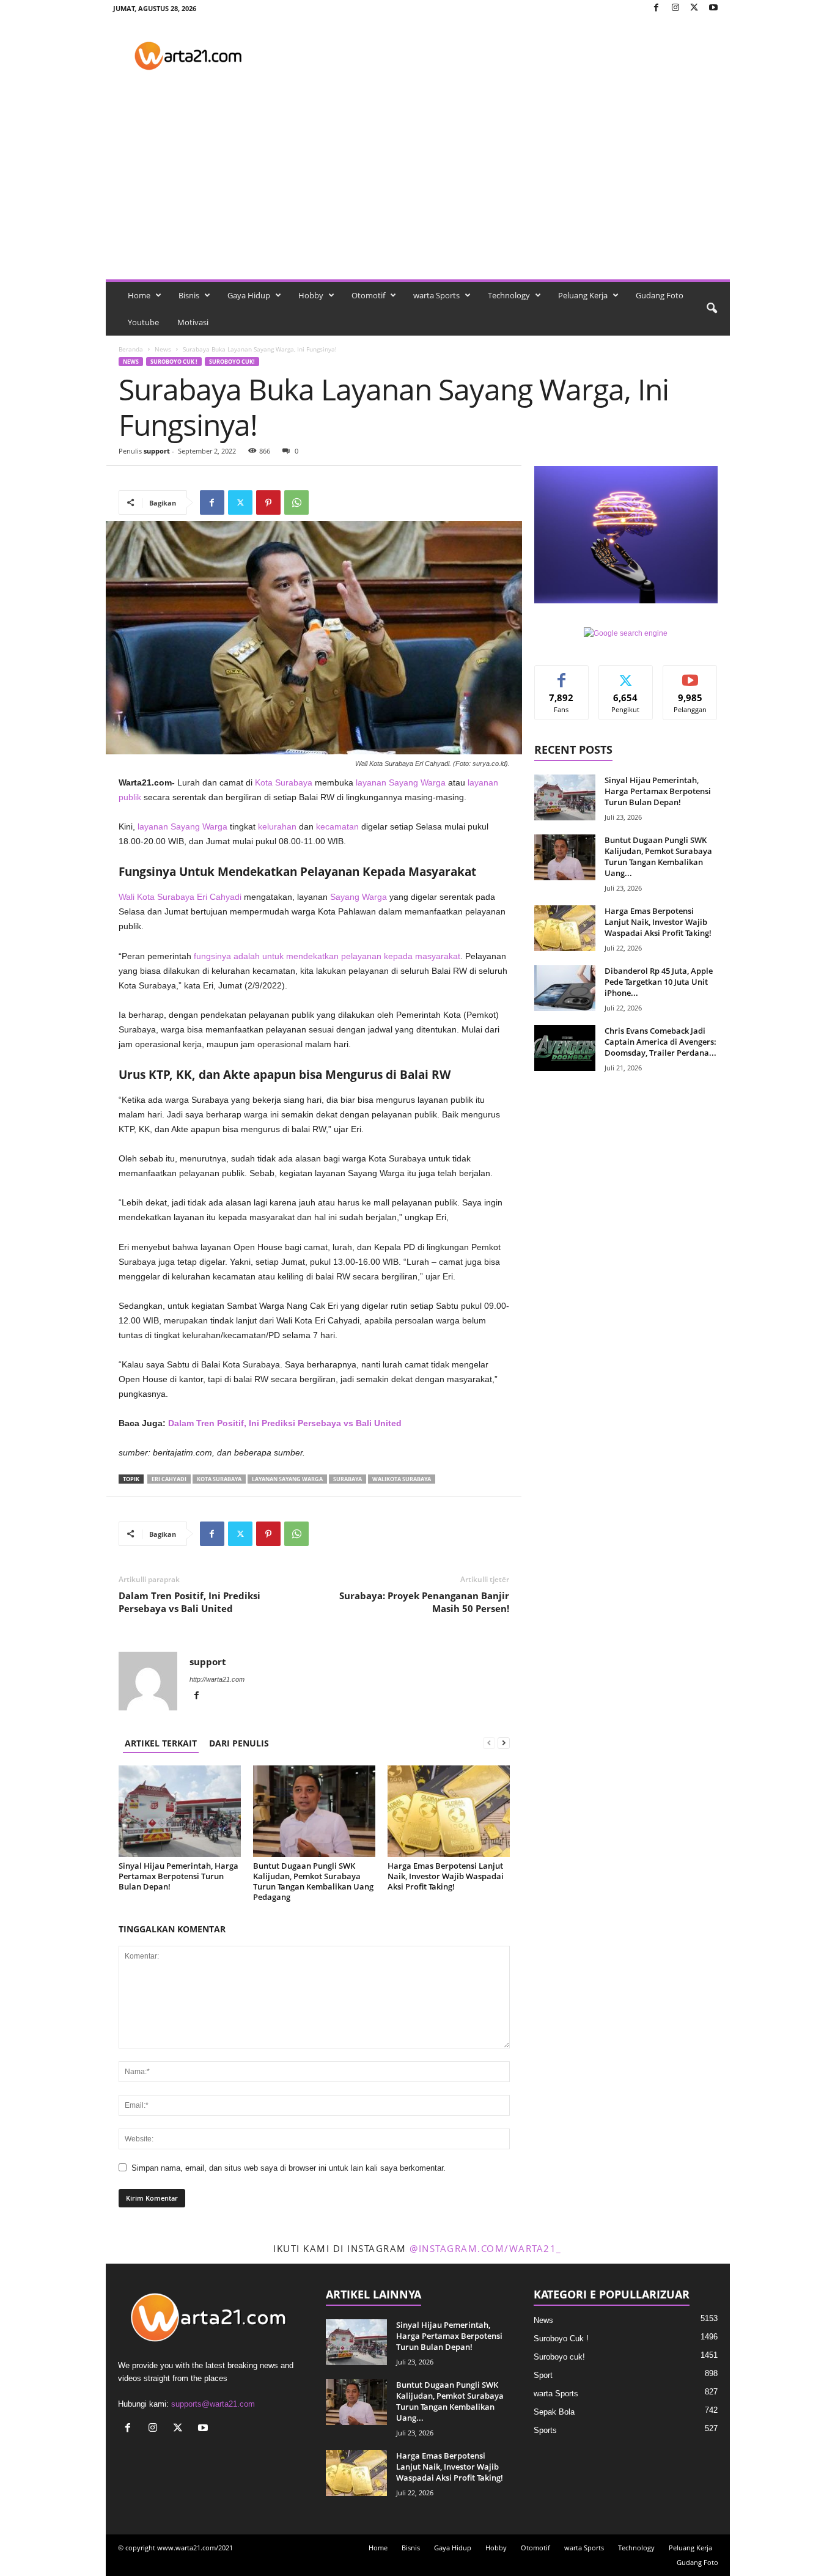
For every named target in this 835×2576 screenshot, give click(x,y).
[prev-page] (489, 1743)
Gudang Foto (660, 295)
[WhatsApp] (296, 502)
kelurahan (277, 826)
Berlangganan (690, 679)
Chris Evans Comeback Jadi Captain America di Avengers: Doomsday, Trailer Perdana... (660, 1042)
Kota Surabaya (284, 782)
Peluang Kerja (583, 295)
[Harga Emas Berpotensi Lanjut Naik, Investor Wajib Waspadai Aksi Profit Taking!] (449, 1811)
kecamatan (337, 826)
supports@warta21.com (213, 2404)
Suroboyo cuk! (232, 362)
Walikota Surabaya (402, 1479)
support (157, 451)
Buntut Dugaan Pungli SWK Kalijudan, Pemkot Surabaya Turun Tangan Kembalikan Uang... (658, 856)
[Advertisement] (418, 188)
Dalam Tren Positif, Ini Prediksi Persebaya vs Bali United (285, 1423)
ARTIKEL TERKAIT (161, 1743)
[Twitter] (694, 8)
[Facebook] (657, 8)
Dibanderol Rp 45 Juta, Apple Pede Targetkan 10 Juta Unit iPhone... (659, 982)
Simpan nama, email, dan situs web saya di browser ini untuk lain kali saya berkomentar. (289, 2168)
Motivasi (193, 322)
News (163, 349)
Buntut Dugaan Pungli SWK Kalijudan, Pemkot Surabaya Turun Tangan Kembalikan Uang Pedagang (313, 1881)
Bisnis (189, 295)
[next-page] (504, 1743)
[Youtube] (713, 8)
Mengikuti (626, 675)
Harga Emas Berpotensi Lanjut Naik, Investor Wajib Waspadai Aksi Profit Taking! (446, 1876)
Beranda (131, 349)
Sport (543, 2375)
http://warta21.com (217, 1679)
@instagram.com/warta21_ (486, 2248)
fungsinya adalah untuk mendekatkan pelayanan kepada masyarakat (327, 956)
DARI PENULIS (239, 1743)
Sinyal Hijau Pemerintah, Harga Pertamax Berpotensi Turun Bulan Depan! (178, 1876)
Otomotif (368, 295)
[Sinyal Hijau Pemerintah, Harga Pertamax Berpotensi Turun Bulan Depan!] (180, 1811)
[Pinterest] (268, 502)
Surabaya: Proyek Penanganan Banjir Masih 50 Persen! (424, 1602)
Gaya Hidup (249, 295)
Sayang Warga (359, 897)
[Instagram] (675, 8)
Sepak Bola (554, 2412)
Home (139, 295)
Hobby (311, 295)
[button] (712, 309)
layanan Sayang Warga (401, 782)
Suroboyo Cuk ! (174, 362)
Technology (509, 295)
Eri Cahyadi (219, 897)
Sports (545, 2430)
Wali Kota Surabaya (156, 897)
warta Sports (436, 295)
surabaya (348, 1479)
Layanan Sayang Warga (287, 1479)
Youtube (143, 322)
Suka (561, 675)
